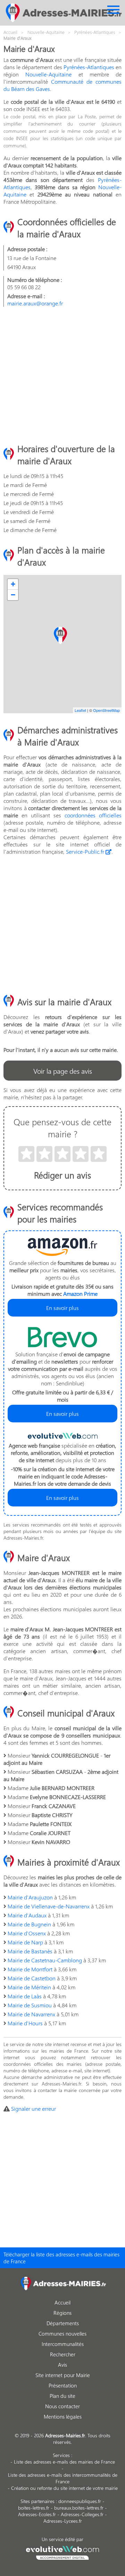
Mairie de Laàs (25, 1996)
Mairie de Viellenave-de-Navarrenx (49, 1906)
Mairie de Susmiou (30, 2005)
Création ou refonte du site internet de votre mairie (64, 2488)
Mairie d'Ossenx (27, 1933)
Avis (62, 2365)
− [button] (13, 595)
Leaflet (80, 710)
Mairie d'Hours (25, 2023)
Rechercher (63, 2354)
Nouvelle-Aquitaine (48, 74)
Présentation (63, 2385)
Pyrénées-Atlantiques (89, 67)
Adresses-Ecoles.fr (37, 2514)
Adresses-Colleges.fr (82, 2514)
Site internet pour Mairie (63, 2375)
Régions (62, 2313)
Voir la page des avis (63, 1071)
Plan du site (62, 2396)
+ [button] (13, 584)
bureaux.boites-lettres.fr (79, 2508)
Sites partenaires (37, 2501)
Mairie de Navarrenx (31, 2014)
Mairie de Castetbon (32, 1978)
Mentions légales (63, 2417)
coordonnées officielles (93, 815)
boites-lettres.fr (34, 2508)
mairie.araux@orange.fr (35, 303)
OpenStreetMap (106, 710)
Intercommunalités (63, 2344)
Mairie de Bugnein (29, 1924)
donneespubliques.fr (80, 2501)
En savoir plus (62, 1308)
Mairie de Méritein (29, 1987)
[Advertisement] (62, 375)
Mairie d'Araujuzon (30, 1897)
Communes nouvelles (62, 2334)
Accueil (62, 2302)
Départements (63, 2323)
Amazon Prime (80, 1294)
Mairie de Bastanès (30, 1951)
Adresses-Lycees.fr (63, 2521)
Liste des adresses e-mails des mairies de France (64, 2462)
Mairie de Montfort (30, 1969)
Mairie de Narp (25, 1942)
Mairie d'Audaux (27, 1915)
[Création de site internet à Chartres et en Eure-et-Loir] (63, 2552)
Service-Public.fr (86, 851)
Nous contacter (62, 2406)
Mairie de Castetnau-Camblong (45, 1960)
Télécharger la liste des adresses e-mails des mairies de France (61, 2258)
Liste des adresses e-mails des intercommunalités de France (63, 2478)
